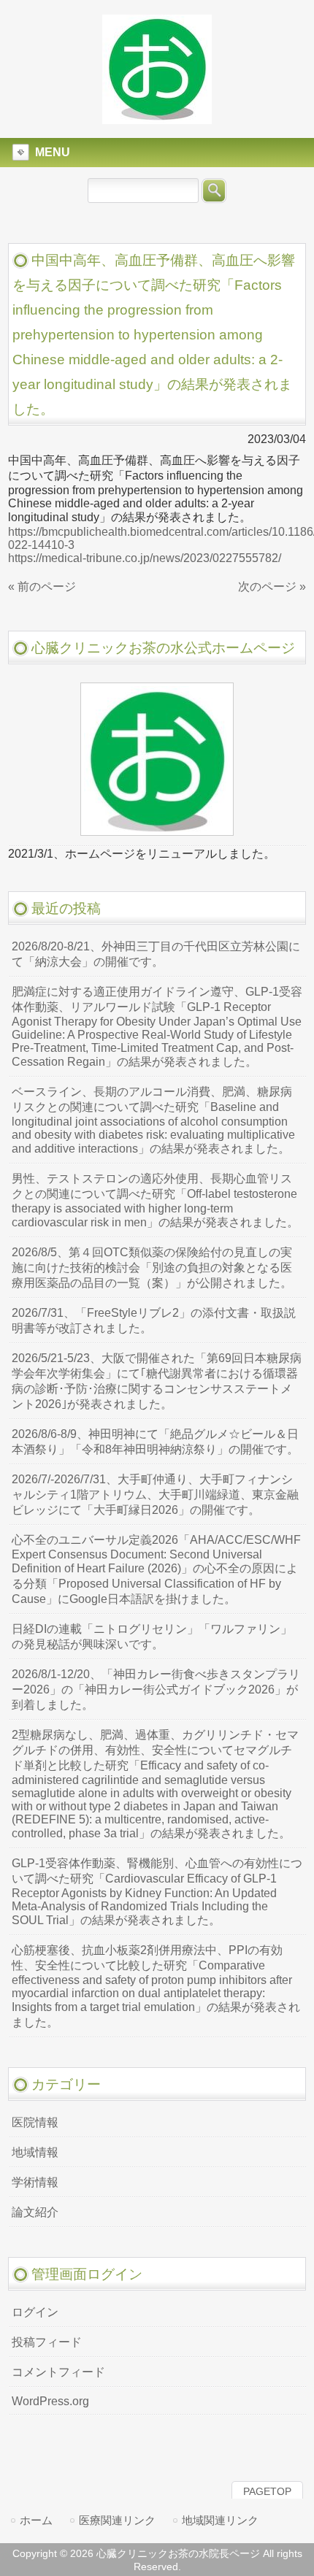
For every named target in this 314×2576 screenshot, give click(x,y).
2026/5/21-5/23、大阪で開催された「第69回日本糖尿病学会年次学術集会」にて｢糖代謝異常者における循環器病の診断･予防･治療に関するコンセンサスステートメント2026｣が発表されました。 (157, 1381)
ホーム (36, 2520)
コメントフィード (58, 2372)
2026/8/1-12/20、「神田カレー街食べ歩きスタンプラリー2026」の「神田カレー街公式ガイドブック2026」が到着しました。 (156, 1689)
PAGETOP (267, 2491)
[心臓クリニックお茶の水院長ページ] (157, 118)
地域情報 (35, 2152)
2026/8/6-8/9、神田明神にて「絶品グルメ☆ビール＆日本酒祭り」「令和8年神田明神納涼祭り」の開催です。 (155, 1442)
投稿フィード (47, 2342)
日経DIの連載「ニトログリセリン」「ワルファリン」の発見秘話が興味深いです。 (152, 1637)
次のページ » (272, 587)
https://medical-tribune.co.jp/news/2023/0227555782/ (145, 558)
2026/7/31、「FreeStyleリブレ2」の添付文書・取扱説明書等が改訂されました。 (154, 1320)
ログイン (35, 2312)
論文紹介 (35, 2212)
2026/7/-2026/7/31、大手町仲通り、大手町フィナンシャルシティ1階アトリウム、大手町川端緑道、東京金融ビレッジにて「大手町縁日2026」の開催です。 (155, 1495)
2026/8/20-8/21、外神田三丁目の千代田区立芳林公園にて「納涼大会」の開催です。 (156, 954)
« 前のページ (42, 587)
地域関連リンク (220, 2520)
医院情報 (35, 2122)
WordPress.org (50, 2401)
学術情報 (35, 2182)
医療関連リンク (117, 2520)
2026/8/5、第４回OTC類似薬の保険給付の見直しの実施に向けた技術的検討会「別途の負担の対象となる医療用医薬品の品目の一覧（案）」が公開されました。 (152, 1268)
